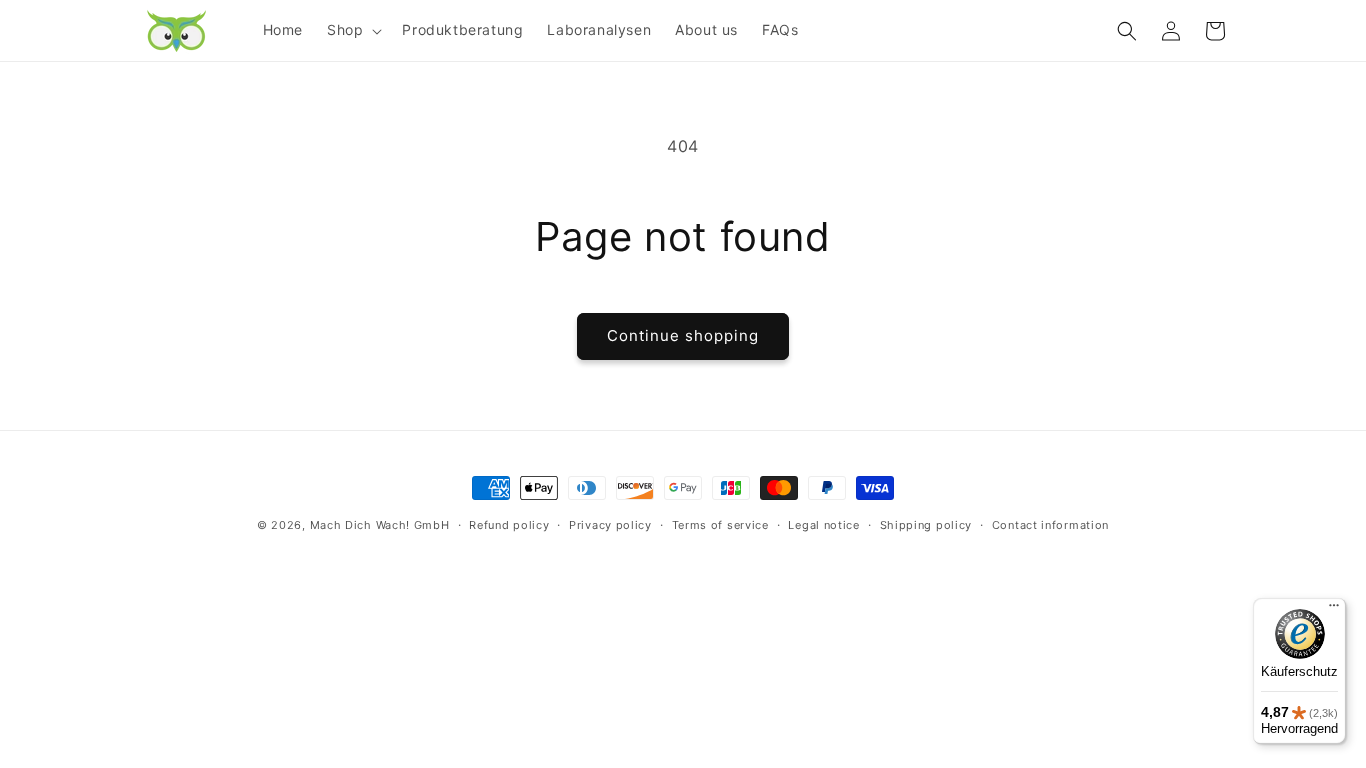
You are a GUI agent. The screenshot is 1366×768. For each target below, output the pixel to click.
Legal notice (823, 525)
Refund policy (509, 525)
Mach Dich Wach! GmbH (380, 525)
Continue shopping (683, 335)
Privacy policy (610, 525)
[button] (352, 30)
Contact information (1050, 525)
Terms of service (720, 525)
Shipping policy (926, 525)
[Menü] (1334, 610)
